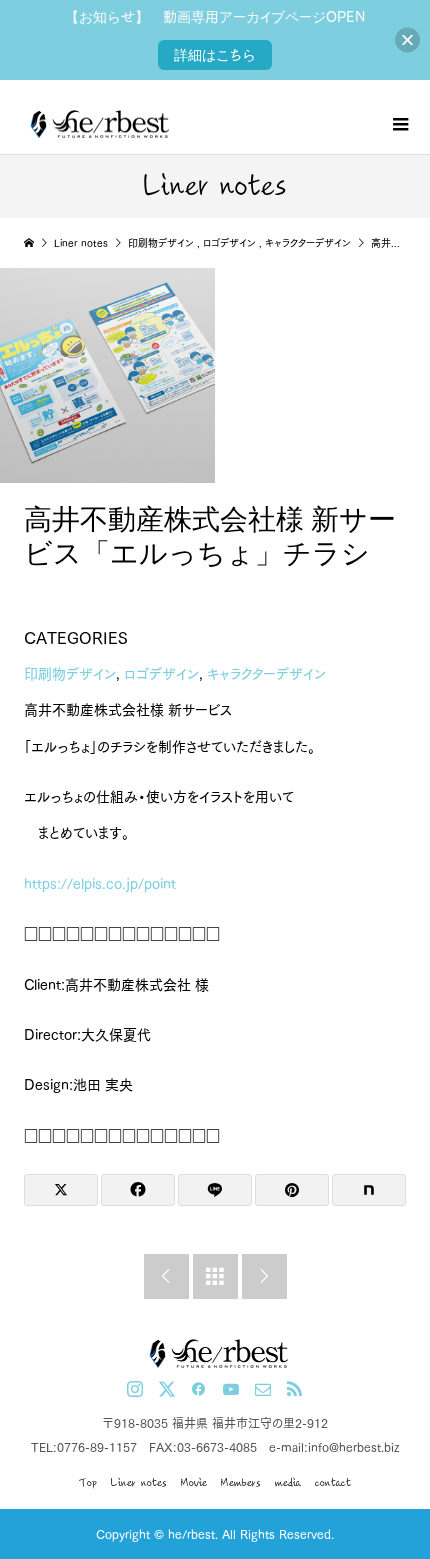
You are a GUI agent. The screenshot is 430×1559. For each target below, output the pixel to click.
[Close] (407, 40)
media (288, 1482)
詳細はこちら (215, 55)
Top (88, 1482)
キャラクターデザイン (266, 674)
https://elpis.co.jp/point (100, 884)
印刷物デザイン (70, 674)
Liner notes (139, 1482)
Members (241, 1482)
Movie (194, 1482)
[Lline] (215, 1190)
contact (333, 1482)
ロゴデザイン (161, 674)
